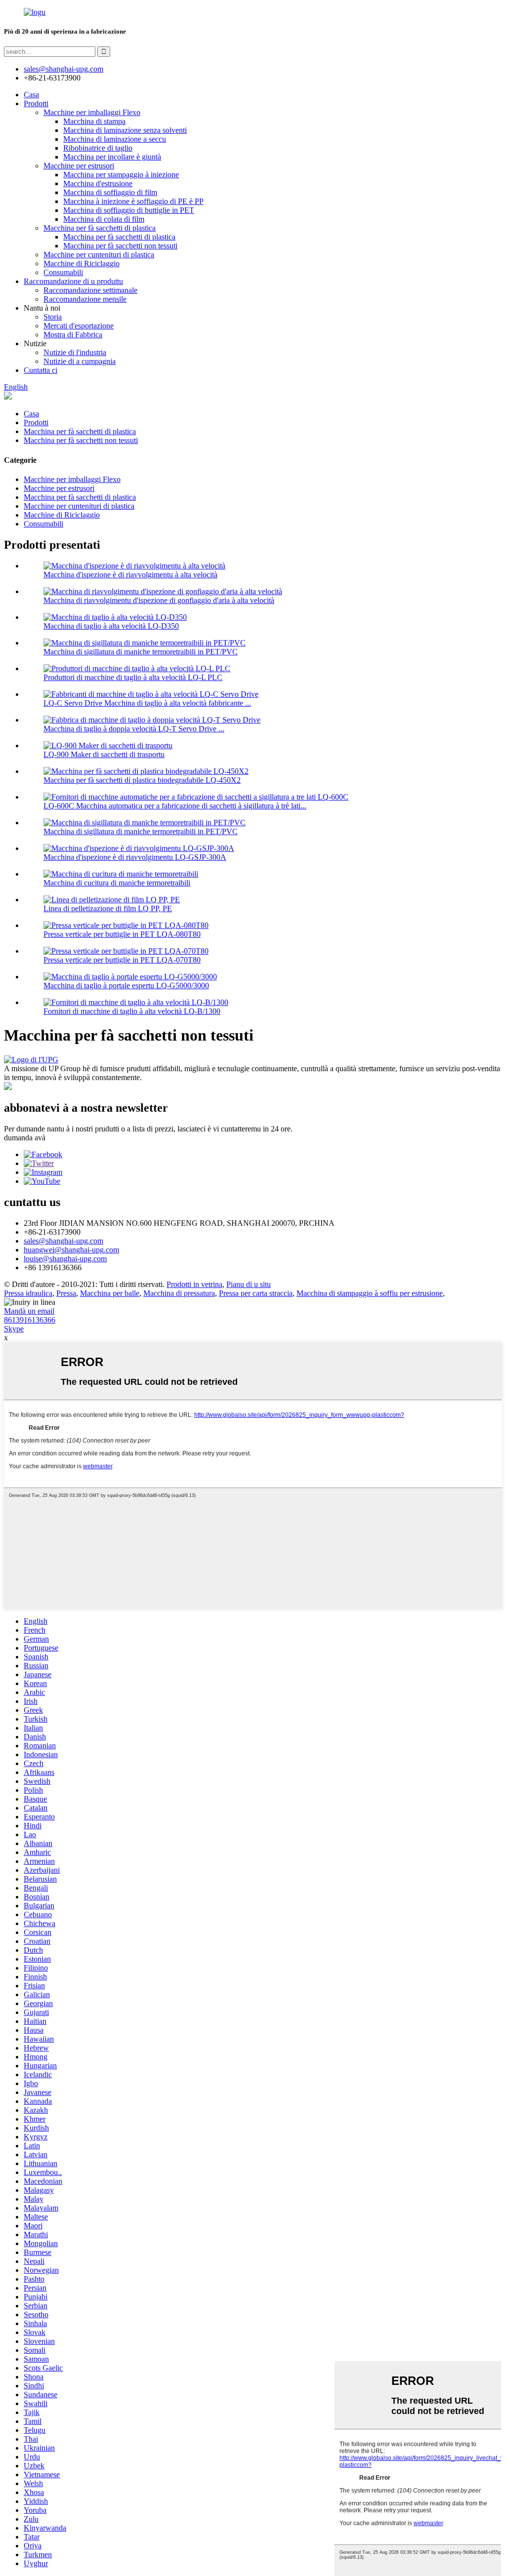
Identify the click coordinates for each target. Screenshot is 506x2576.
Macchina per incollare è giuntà (112, 157)
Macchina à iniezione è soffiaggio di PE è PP (133, 201)
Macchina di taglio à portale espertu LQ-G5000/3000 (126, 986)
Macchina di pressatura (179, 1293)
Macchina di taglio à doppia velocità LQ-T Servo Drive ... (134, 729)
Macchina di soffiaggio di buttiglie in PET (129, 210)
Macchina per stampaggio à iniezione (121, 175)
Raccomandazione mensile (85, 299)
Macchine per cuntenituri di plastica (99, 255)
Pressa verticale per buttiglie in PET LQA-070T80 (122, 960)
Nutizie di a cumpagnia (80, 361)
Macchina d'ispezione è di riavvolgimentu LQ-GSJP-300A (135, 857)
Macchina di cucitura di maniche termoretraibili (117, 883)
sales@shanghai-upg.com (63, 69)
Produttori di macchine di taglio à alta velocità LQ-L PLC (133, 677)
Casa (31, 95)
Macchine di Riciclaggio (82, 263)
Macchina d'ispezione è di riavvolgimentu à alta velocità (130, 575)
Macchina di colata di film (104, 219)
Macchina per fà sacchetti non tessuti (120, 246)
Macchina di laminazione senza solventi (125, 130)
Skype (14, 1329)
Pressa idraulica (28, 1293)
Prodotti (36, 103)
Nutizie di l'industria (75, 352)
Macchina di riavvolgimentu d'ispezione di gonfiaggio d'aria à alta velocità (159, 600)
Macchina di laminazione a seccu (115, 139)
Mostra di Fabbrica (73, 335)
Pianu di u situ (249, 1284)
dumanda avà (25, 1138)
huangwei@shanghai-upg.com (71, 1250)
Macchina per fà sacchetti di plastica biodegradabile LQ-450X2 (142, 780)
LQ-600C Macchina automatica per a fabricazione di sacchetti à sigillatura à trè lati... (175, 806)
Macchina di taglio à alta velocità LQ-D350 (111, 626)
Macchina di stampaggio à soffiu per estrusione (370, 1293)
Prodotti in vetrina (194, 1284)
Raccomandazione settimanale (90, 290)
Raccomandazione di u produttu (73, 281)
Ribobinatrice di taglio (98, 148)
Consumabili (63, 272)
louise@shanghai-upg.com (65, 1259)
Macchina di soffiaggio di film (110, 192)
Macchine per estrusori (79, 166)
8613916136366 (30, 1320)
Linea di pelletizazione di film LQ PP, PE (108, 908)
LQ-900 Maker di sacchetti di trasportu (104, 754)
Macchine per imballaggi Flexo (92, 112)
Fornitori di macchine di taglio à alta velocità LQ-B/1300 (132, 1011)
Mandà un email (29, 1311)
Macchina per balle (110, 1293)
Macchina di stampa (94, 121)
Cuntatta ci (41, 370)
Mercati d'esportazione (79, 326)
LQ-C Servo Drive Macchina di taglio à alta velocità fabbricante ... (147, 703)
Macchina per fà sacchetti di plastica (100, 228)
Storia (53, 317)
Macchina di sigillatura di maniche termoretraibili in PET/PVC (141, 652)
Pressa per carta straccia (256, 1293)
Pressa (66, 1293)
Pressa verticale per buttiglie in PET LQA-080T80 (122, 934)
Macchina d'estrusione (98, 183)
